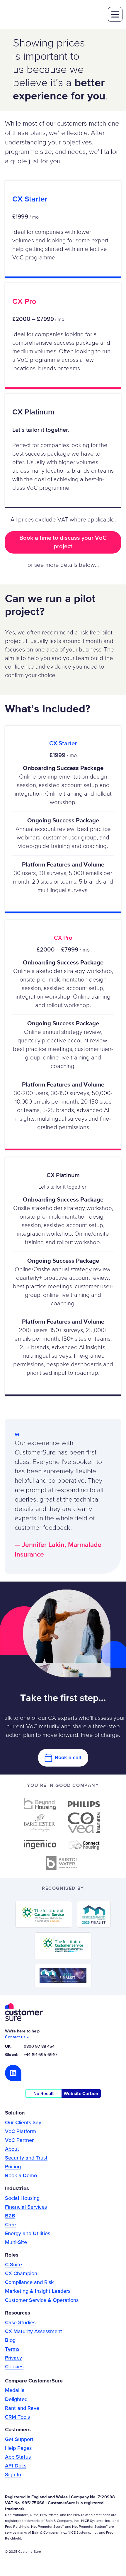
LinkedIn (13, 2073)
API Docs (16, 2466)
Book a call (68, 1758)
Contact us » (17, 2037)
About (12, 2149)
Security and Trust (26, 2158)
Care (11, 2225)
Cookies (14, 2367)
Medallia (15, 2390)
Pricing (13, 2167)
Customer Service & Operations (42, 2300)
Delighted (16, 2400)
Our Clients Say (23, 2123)
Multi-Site (16, 2242)
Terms (12, 2349)
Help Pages (18, 2448)
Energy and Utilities (28, 2234)
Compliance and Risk (29, 2282)
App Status (18, 2457)
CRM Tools (17, 2417)
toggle (115, 14)
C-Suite (13, 2265)
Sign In (13, 2475)
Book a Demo (21, 2176)
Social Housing (22, 2198)
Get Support (19, 2440)
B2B (10, 2216)
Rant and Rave (22, 2408)
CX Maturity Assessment (34, 2332)
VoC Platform (21, 2132)
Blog (10, 2340)
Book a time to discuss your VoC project (63, 542)
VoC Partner (19, 2140)
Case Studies (20, 2323)
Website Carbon (81, 2093)
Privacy (13, 2358)
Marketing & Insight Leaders (38, 2291)
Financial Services (26, 2207)
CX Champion (21, 2274)
